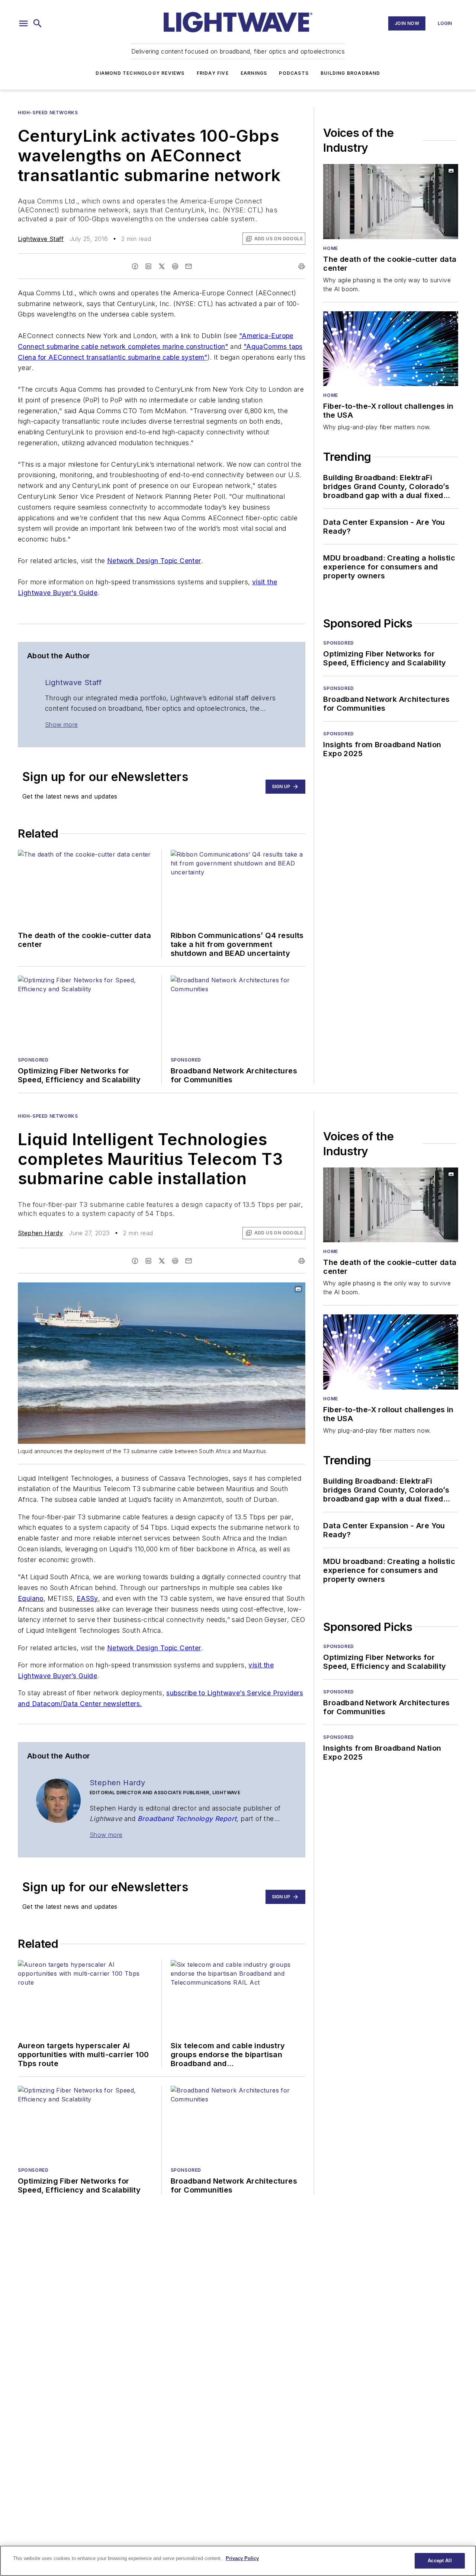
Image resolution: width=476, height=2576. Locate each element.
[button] (23, 23)
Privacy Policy (242, 2558)
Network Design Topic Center (154, 561)
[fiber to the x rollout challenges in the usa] (391, 349)
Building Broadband (350, 73)
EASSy (87, 1598)
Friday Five (213, 73)
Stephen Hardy (40, 1233)
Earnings (254, 73)
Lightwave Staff (41, 239)
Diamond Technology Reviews (140, 73)
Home (330, 248)
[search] (38, 23)
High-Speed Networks (48, 113)
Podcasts (294, 73)
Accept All (440, 2561)
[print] (302, 266)
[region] (238, 2561)
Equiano (31, 1598)
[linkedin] (148, 266)
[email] (189, 266)
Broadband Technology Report (187, 1819)
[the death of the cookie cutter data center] (391, 202)
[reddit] (175, 266)
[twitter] (162, 266)
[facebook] (135, 266)
